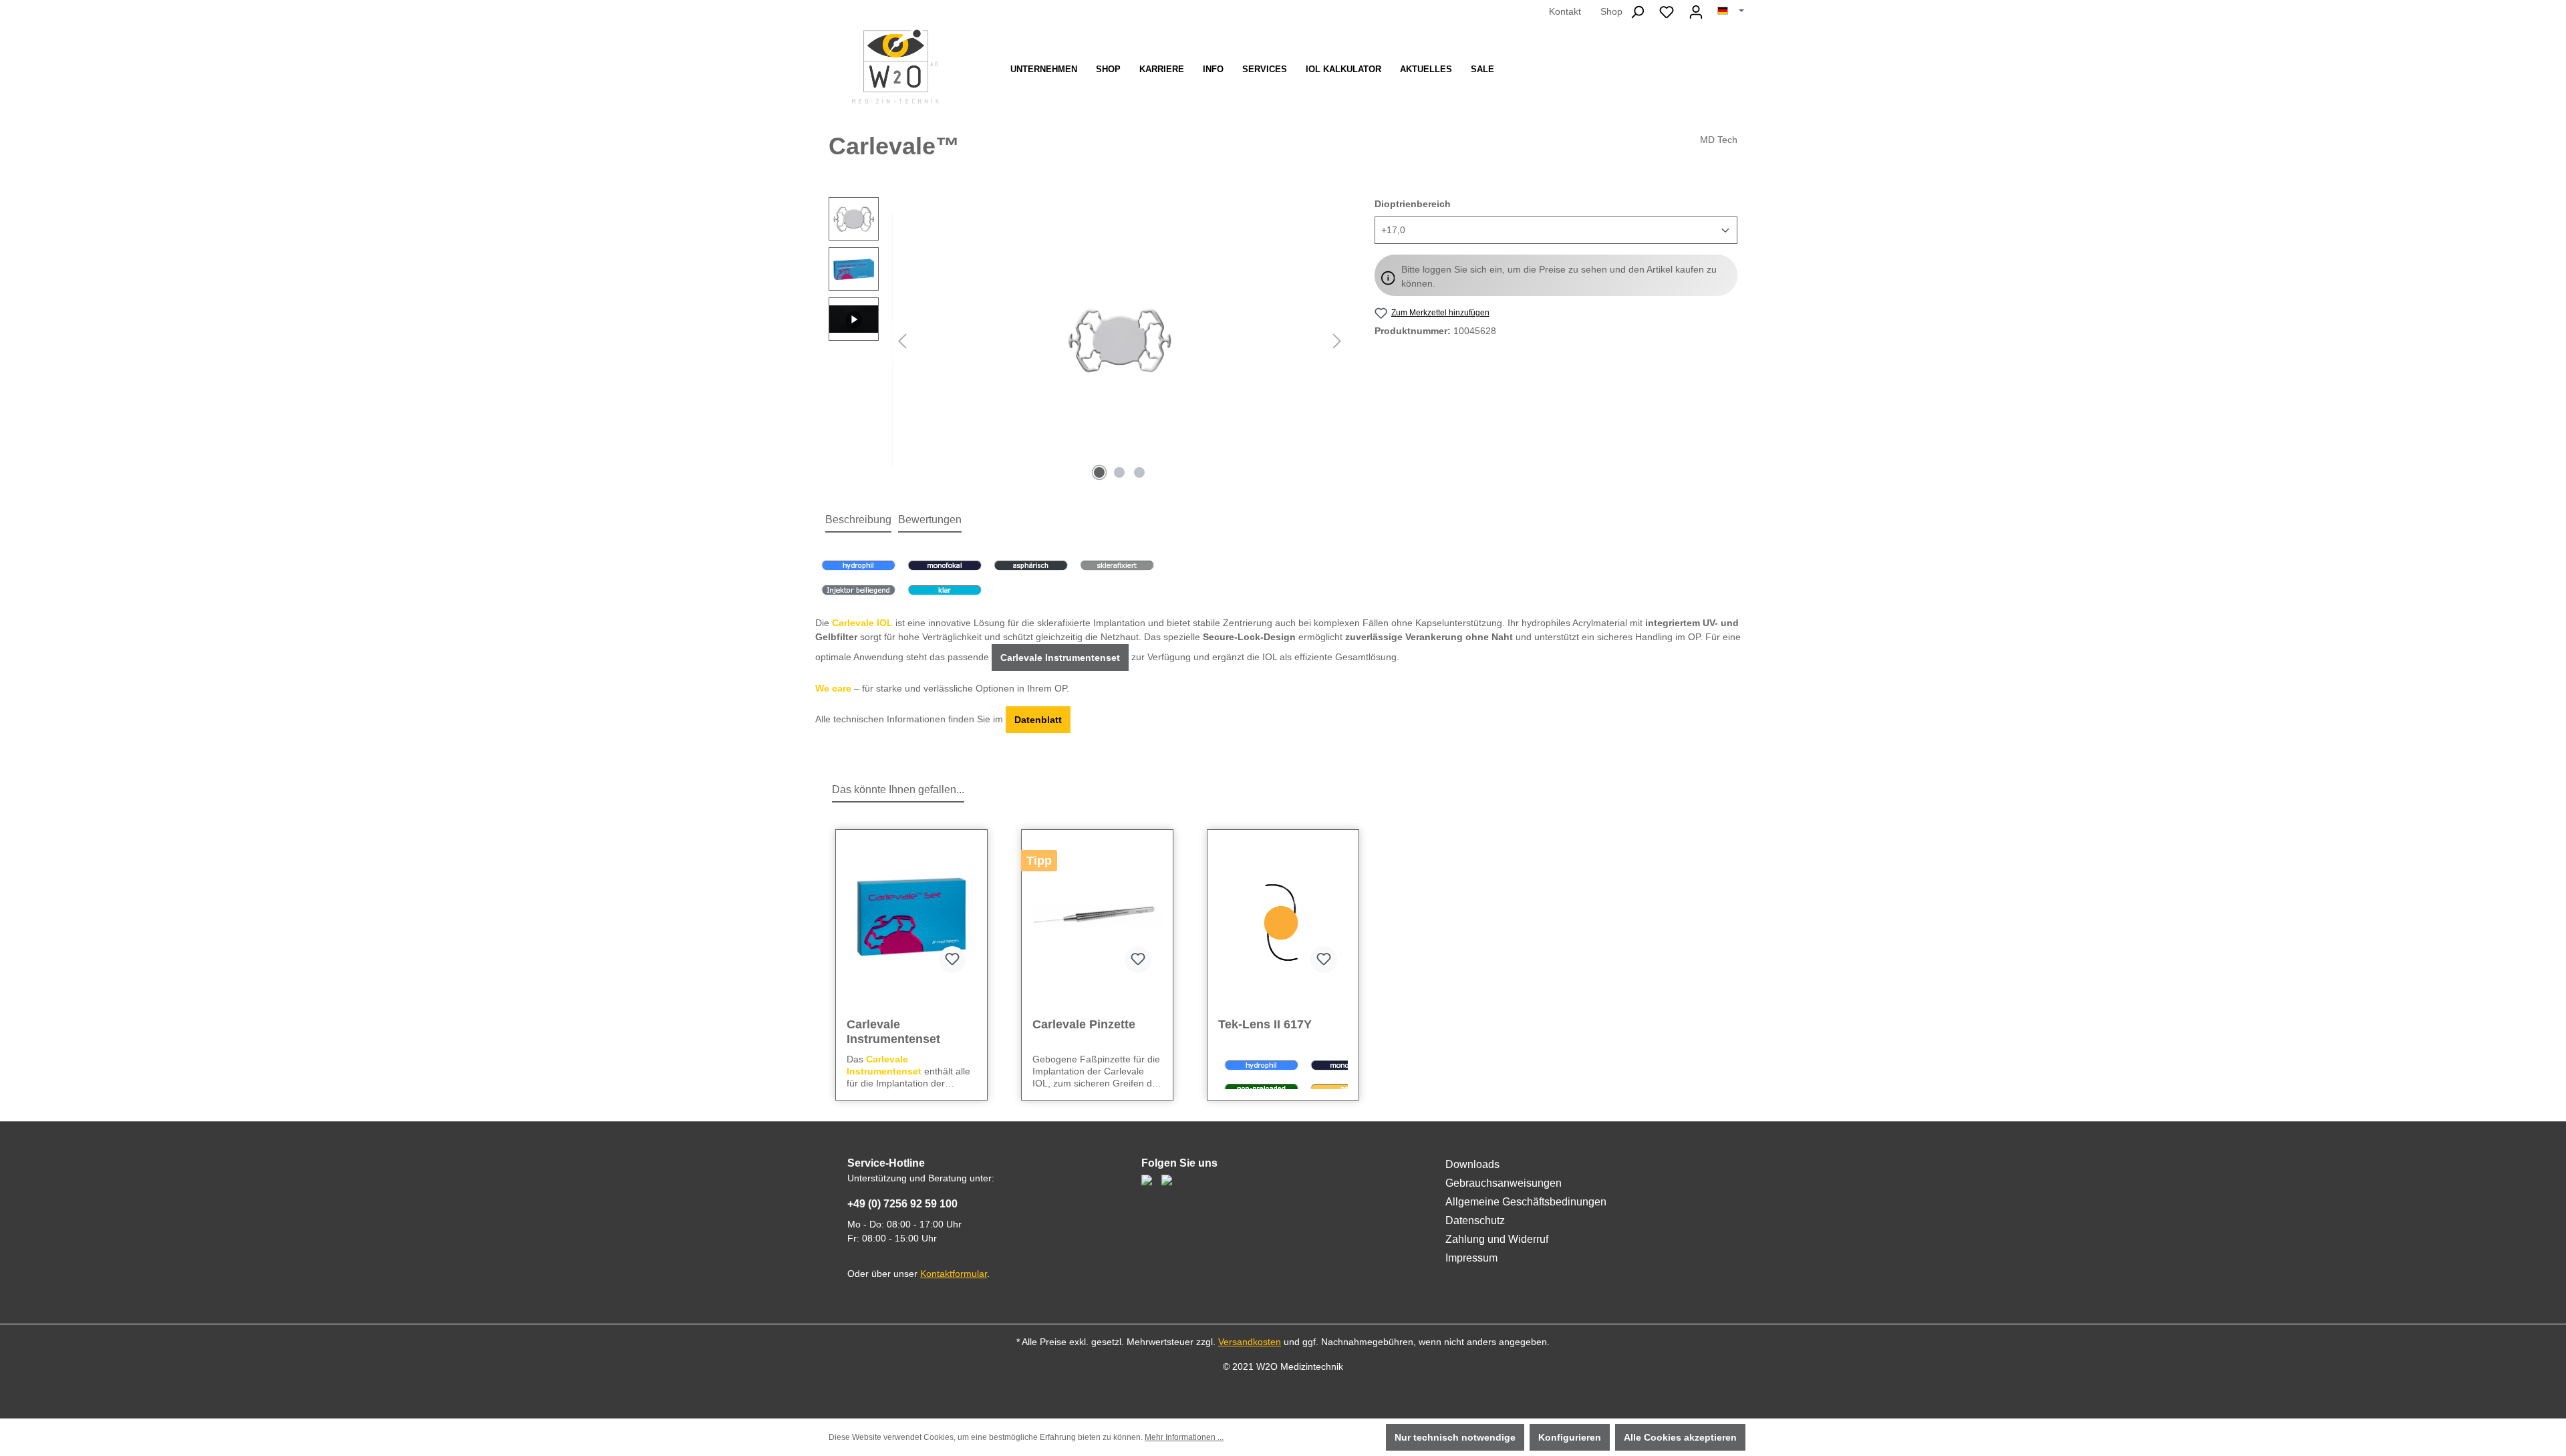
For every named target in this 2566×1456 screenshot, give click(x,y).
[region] (1088, 341)
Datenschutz (1475, 1220)
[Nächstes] (1337, 341)
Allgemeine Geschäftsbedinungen (1526, 1202)
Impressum (1471, 1258)
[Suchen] (1637, 12)
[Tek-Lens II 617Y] (1283, 917)
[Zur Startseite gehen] (895, 66)
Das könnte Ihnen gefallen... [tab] (898, 789)
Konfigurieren (1570, 1437)
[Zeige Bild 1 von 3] (1099, 472)
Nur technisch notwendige (1455, 1437)
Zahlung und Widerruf (1497, 1239)
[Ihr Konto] (1696, 12)
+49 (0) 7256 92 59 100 (902, 1204)
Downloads (1472, 1164)
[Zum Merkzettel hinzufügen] (952, 960)
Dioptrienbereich (1413, 203)
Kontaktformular (954, 1274)
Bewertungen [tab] (930, 520)
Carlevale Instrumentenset (1060, 658)
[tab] (858, 521)
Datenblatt (1038, 720)
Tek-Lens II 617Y (1265, 1024)
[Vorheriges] (902, 341)
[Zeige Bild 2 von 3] (1119, 472)
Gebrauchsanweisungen (1504, 1183)
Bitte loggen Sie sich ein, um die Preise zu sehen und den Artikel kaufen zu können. (1559, 276)
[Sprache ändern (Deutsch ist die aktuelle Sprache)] (1731, 11)
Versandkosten (1250, 1342)
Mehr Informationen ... (1184, 1437)
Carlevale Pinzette (1084, 1024)
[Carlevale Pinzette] (1097, 917)
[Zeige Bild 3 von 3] (1139, 472)
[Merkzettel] (1667, 12)
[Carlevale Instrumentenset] (911, 917)
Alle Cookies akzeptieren (1680, 1437)
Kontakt (1565, 11)
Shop (1611, 11)
